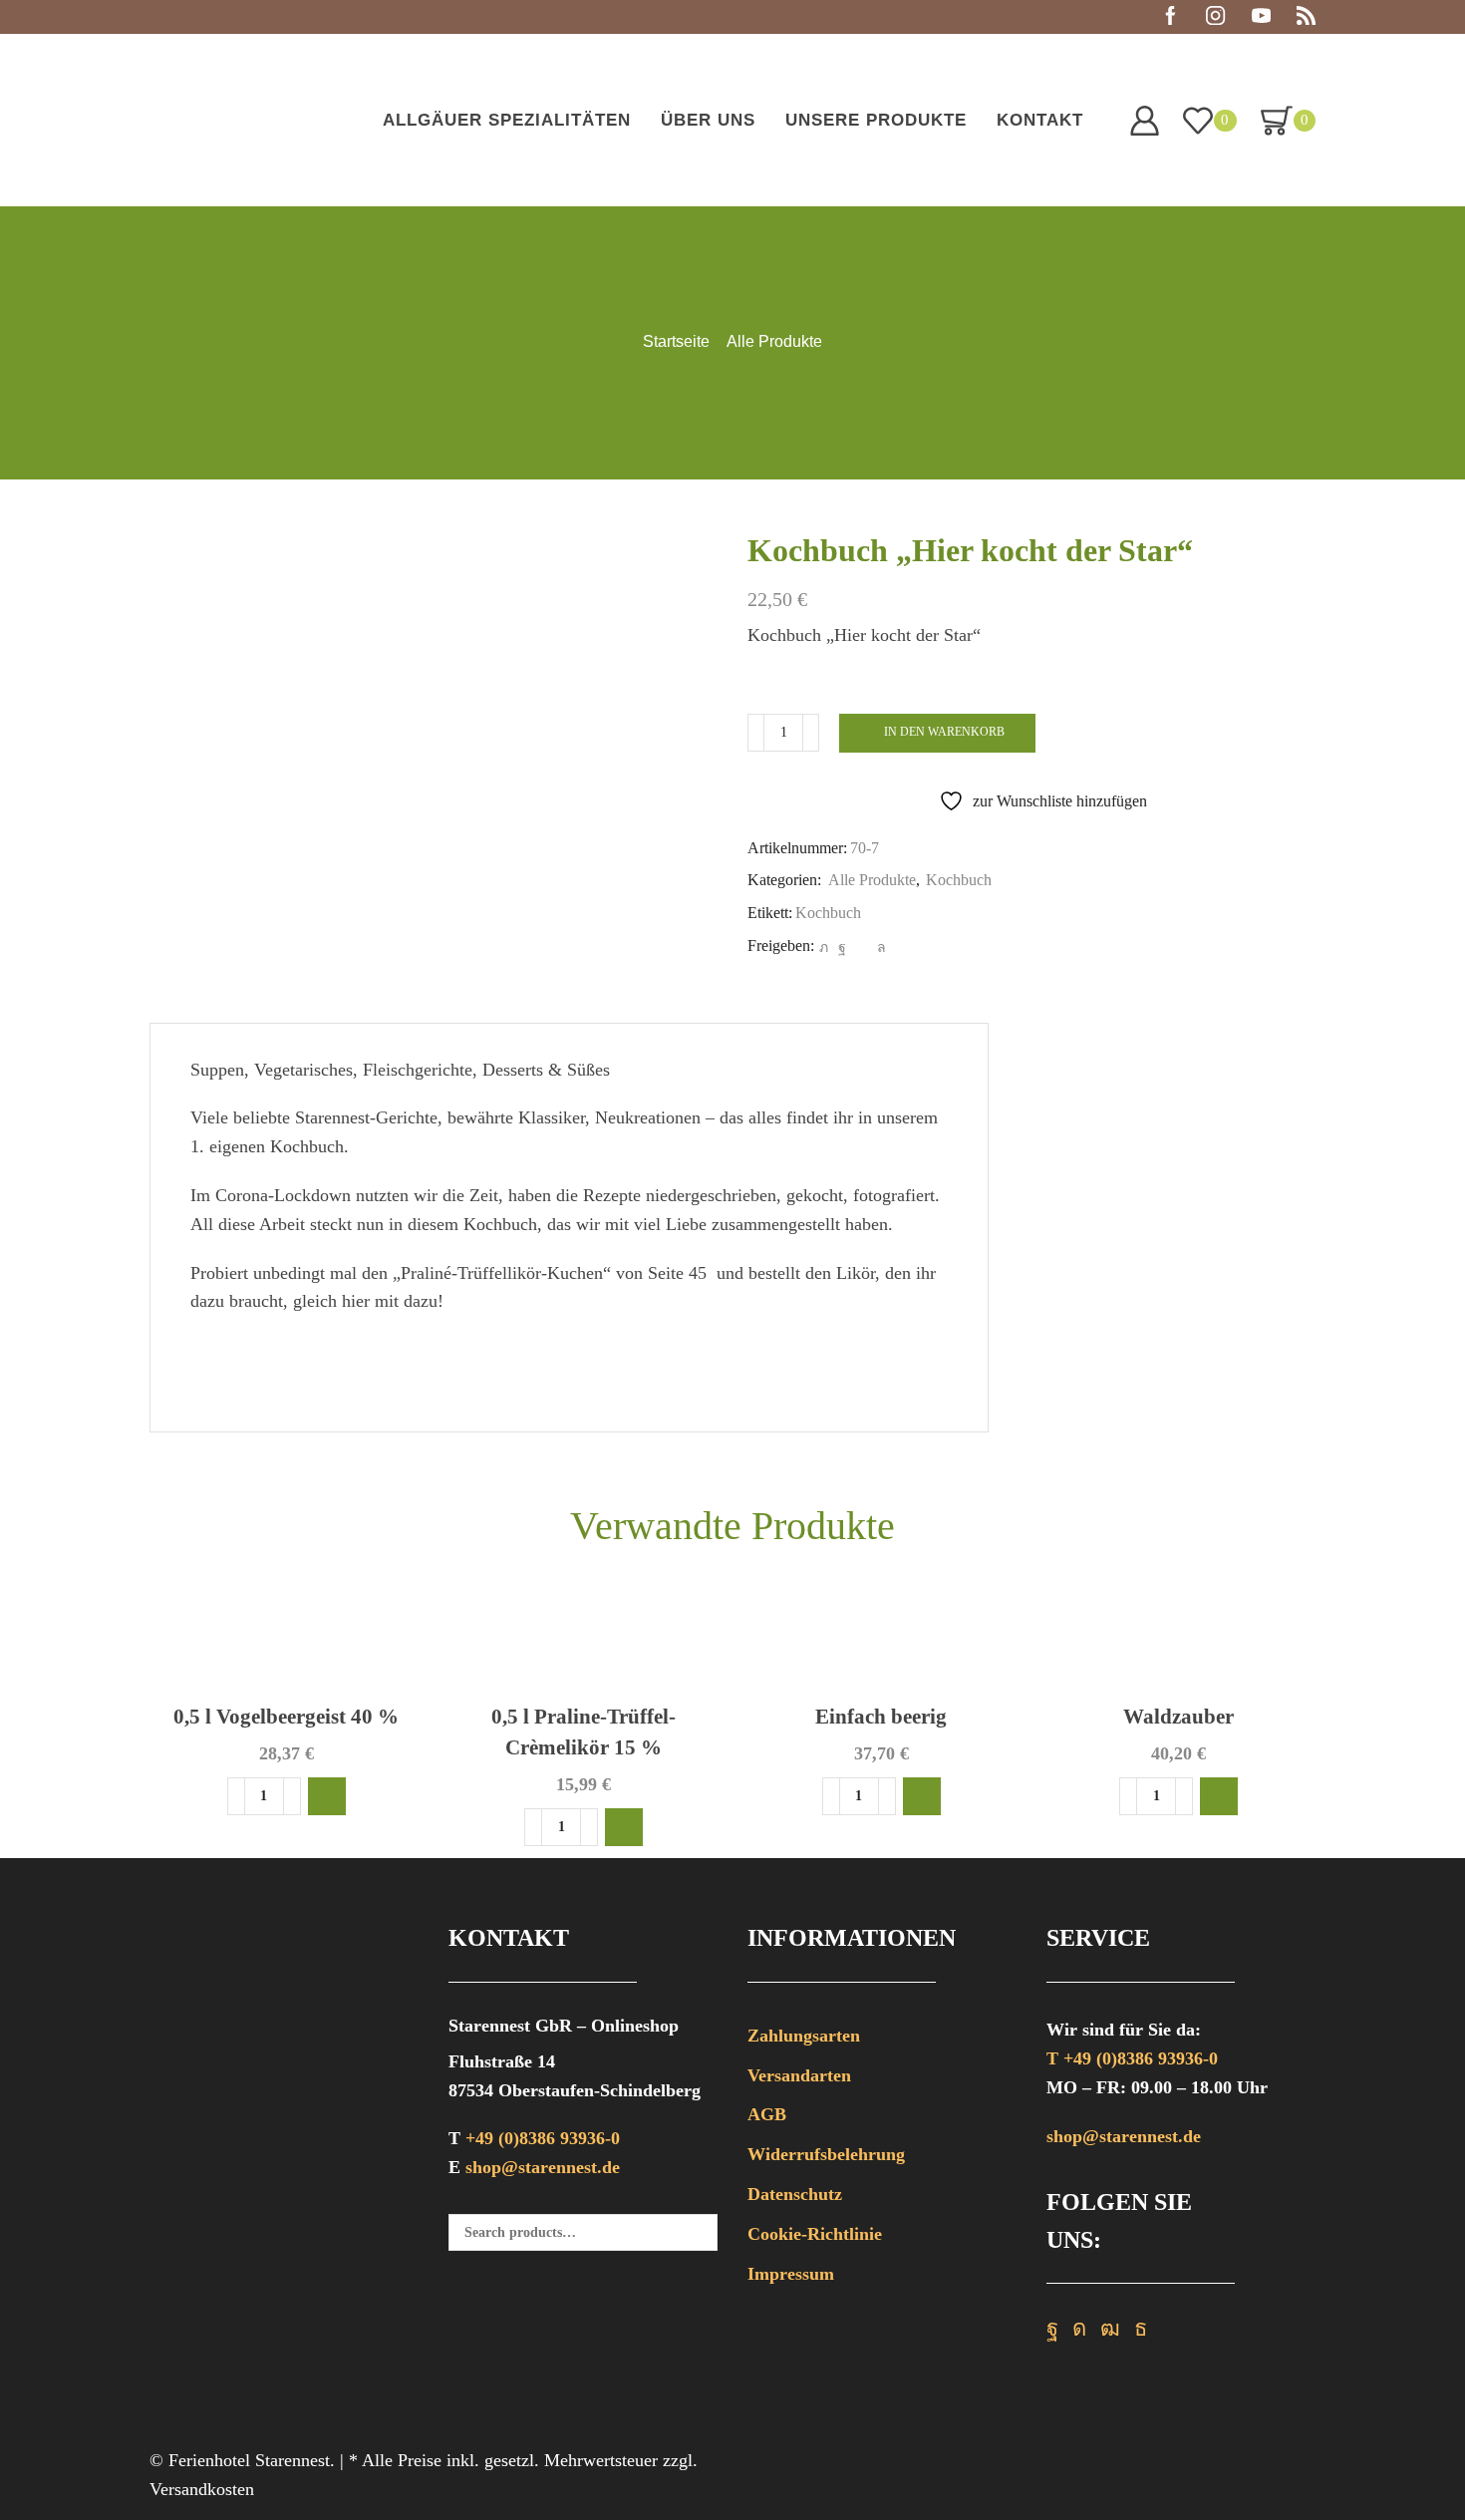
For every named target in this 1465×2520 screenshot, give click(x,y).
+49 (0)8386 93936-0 (543, 2138)
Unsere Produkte (876, 120)
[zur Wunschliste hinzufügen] (391, 1628)
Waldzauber (1178, 1717)
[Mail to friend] (862, 947)
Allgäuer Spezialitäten (507, 120)
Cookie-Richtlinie (815, 2234)
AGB (767, 2114)
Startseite (676, 342)
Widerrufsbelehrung (826, 2154)
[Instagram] (1215, 17)
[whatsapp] (879, 947)
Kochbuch (959, 880)
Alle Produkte (774, 342)
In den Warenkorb (944, 732)
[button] (327, 1796)
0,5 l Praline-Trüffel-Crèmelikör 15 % (584, 1732)
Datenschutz (795, 2194)
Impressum (791, 2274)
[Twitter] (824, 947)
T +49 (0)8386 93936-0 (1132, 2058)
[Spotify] (1306, 17)
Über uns (708, 120)
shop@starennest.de (543, 2167)
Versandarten (799, 2075)
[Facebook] (1171, 17)
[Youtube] (1261, 17)
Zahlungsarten (804, 2036)
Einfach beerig (881, 1717)
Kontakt (1040, 120)
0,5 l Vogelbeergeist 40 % (286, 1717)
